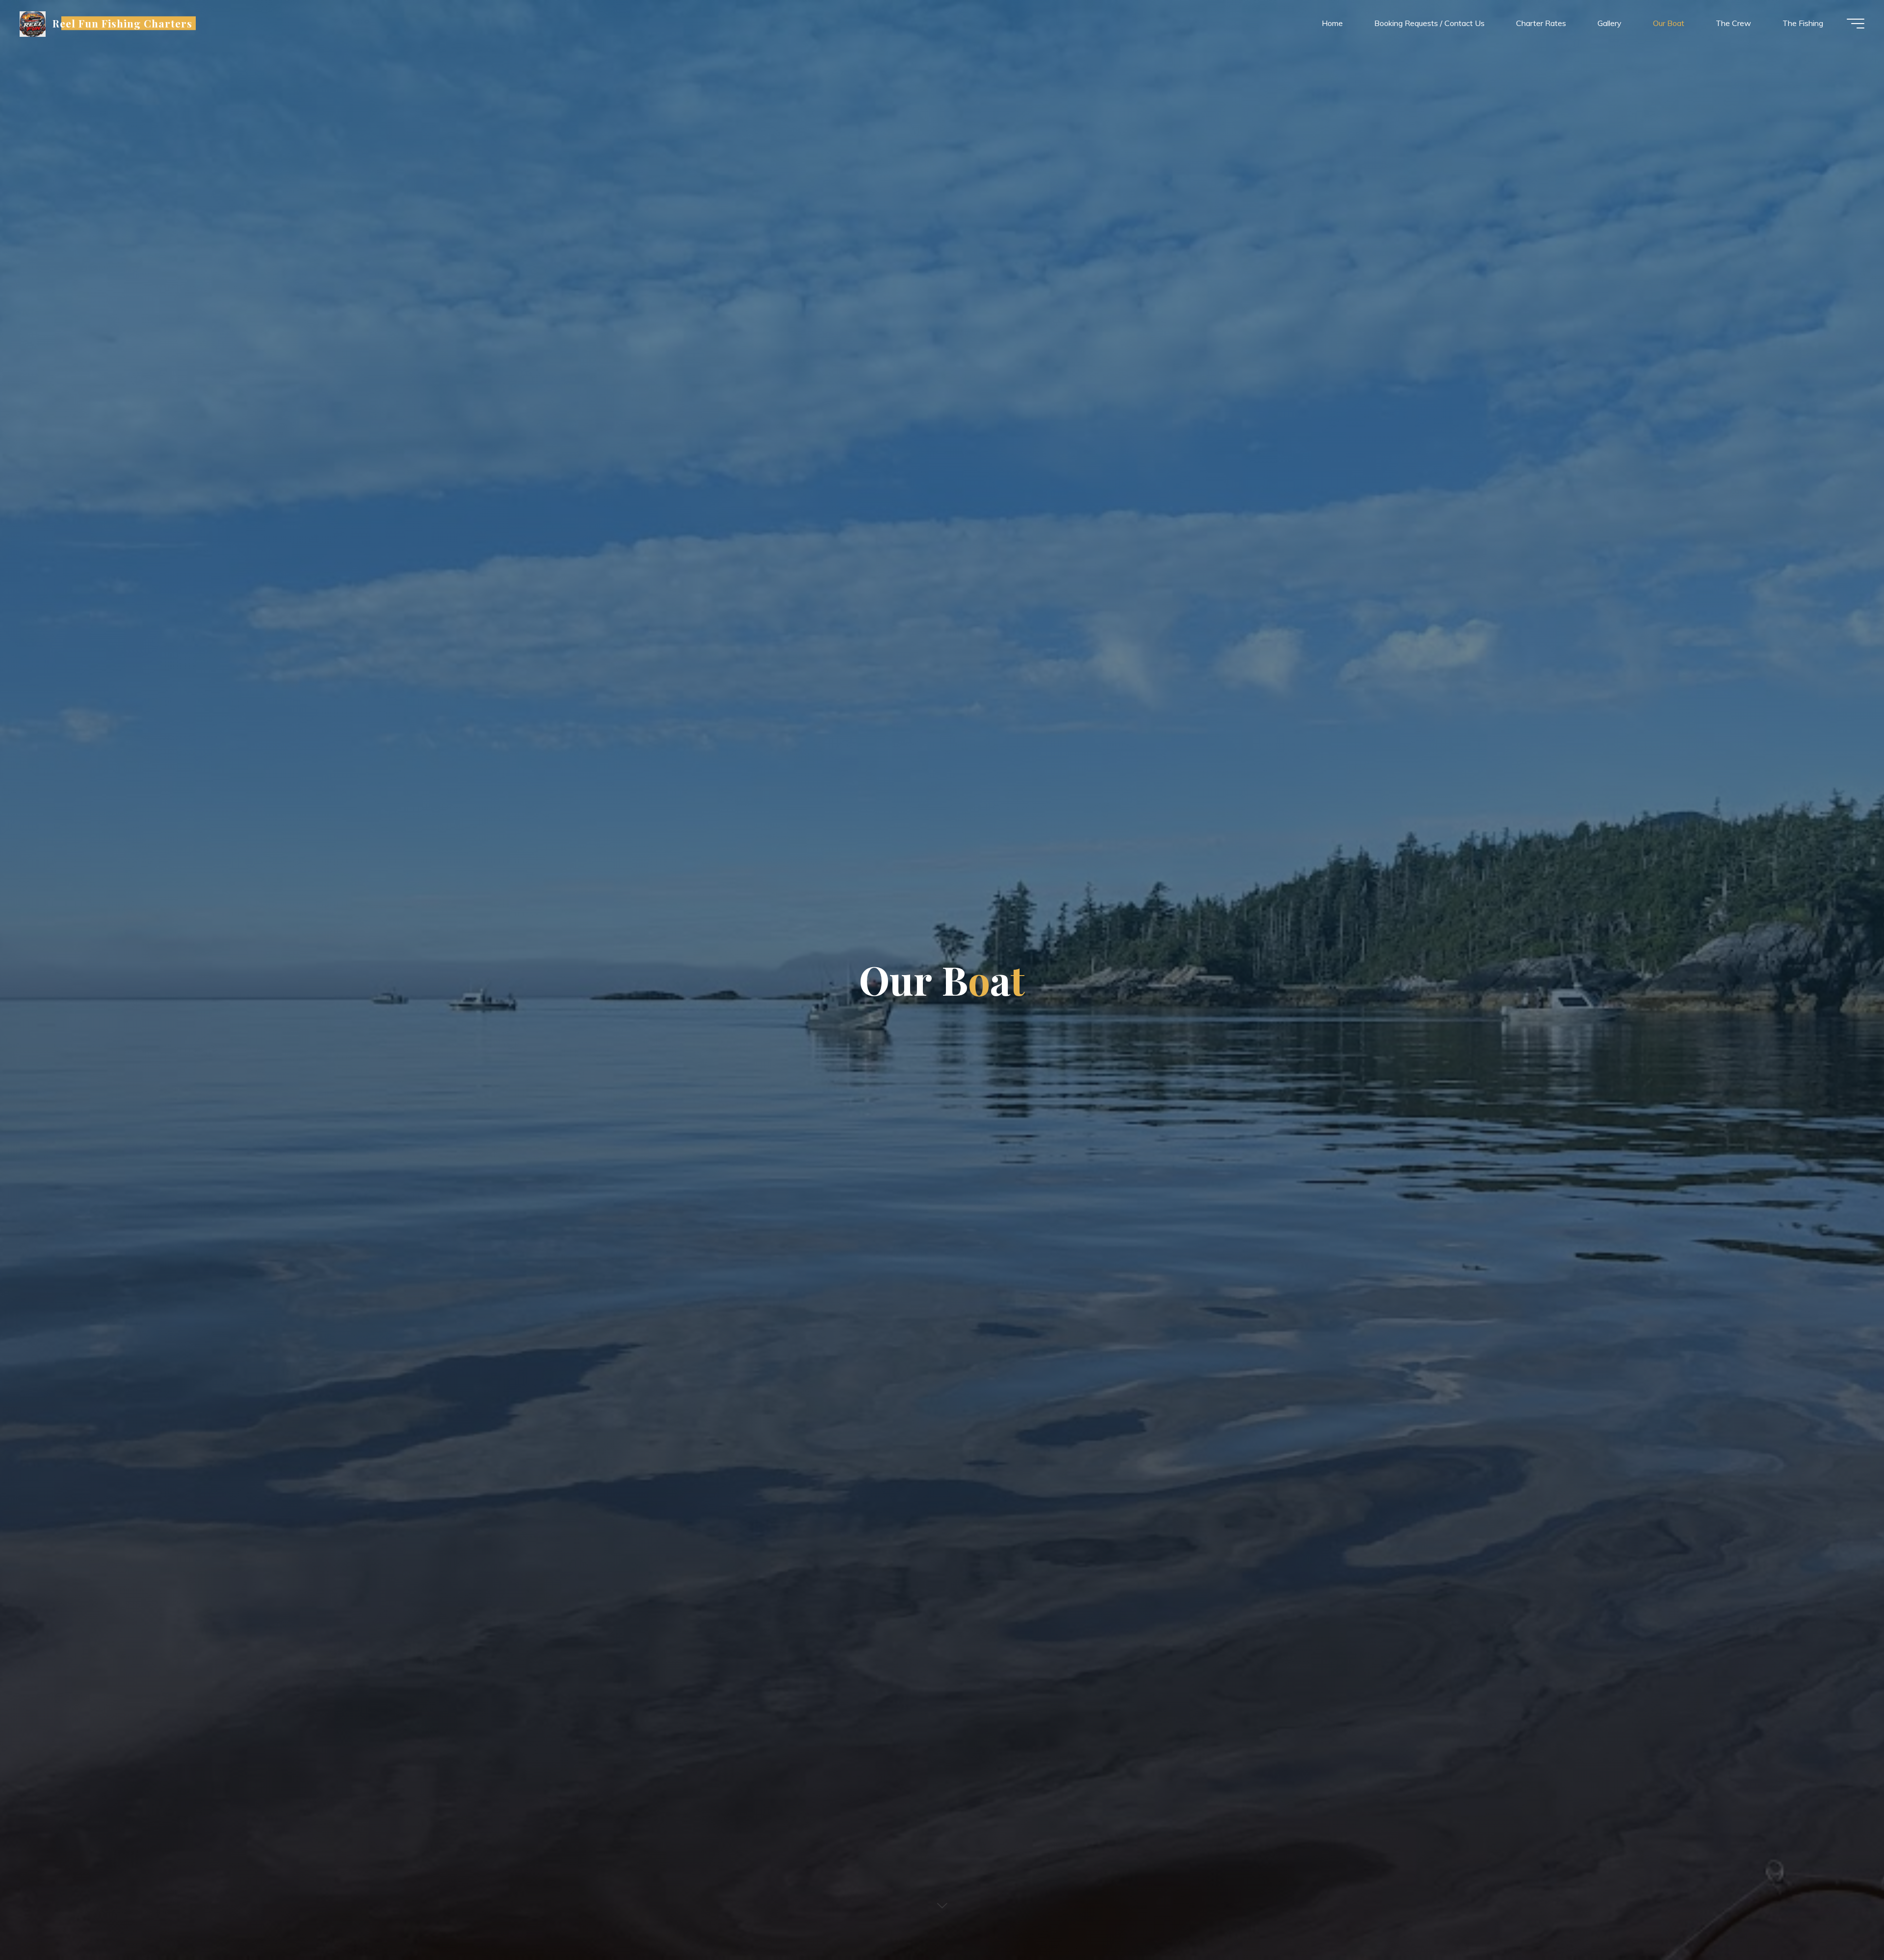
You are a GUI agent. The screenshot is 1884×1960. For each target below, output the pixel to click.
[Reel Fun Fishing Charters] (33, 23)
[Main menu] (1856, 24)
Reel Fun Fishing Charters (123, 23)
